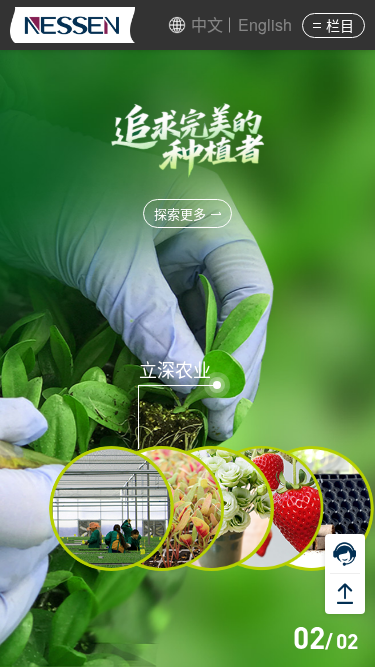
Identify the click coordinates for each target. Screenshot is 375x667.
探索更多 (180, 213)
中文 (207, 24)
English (265, 24)
